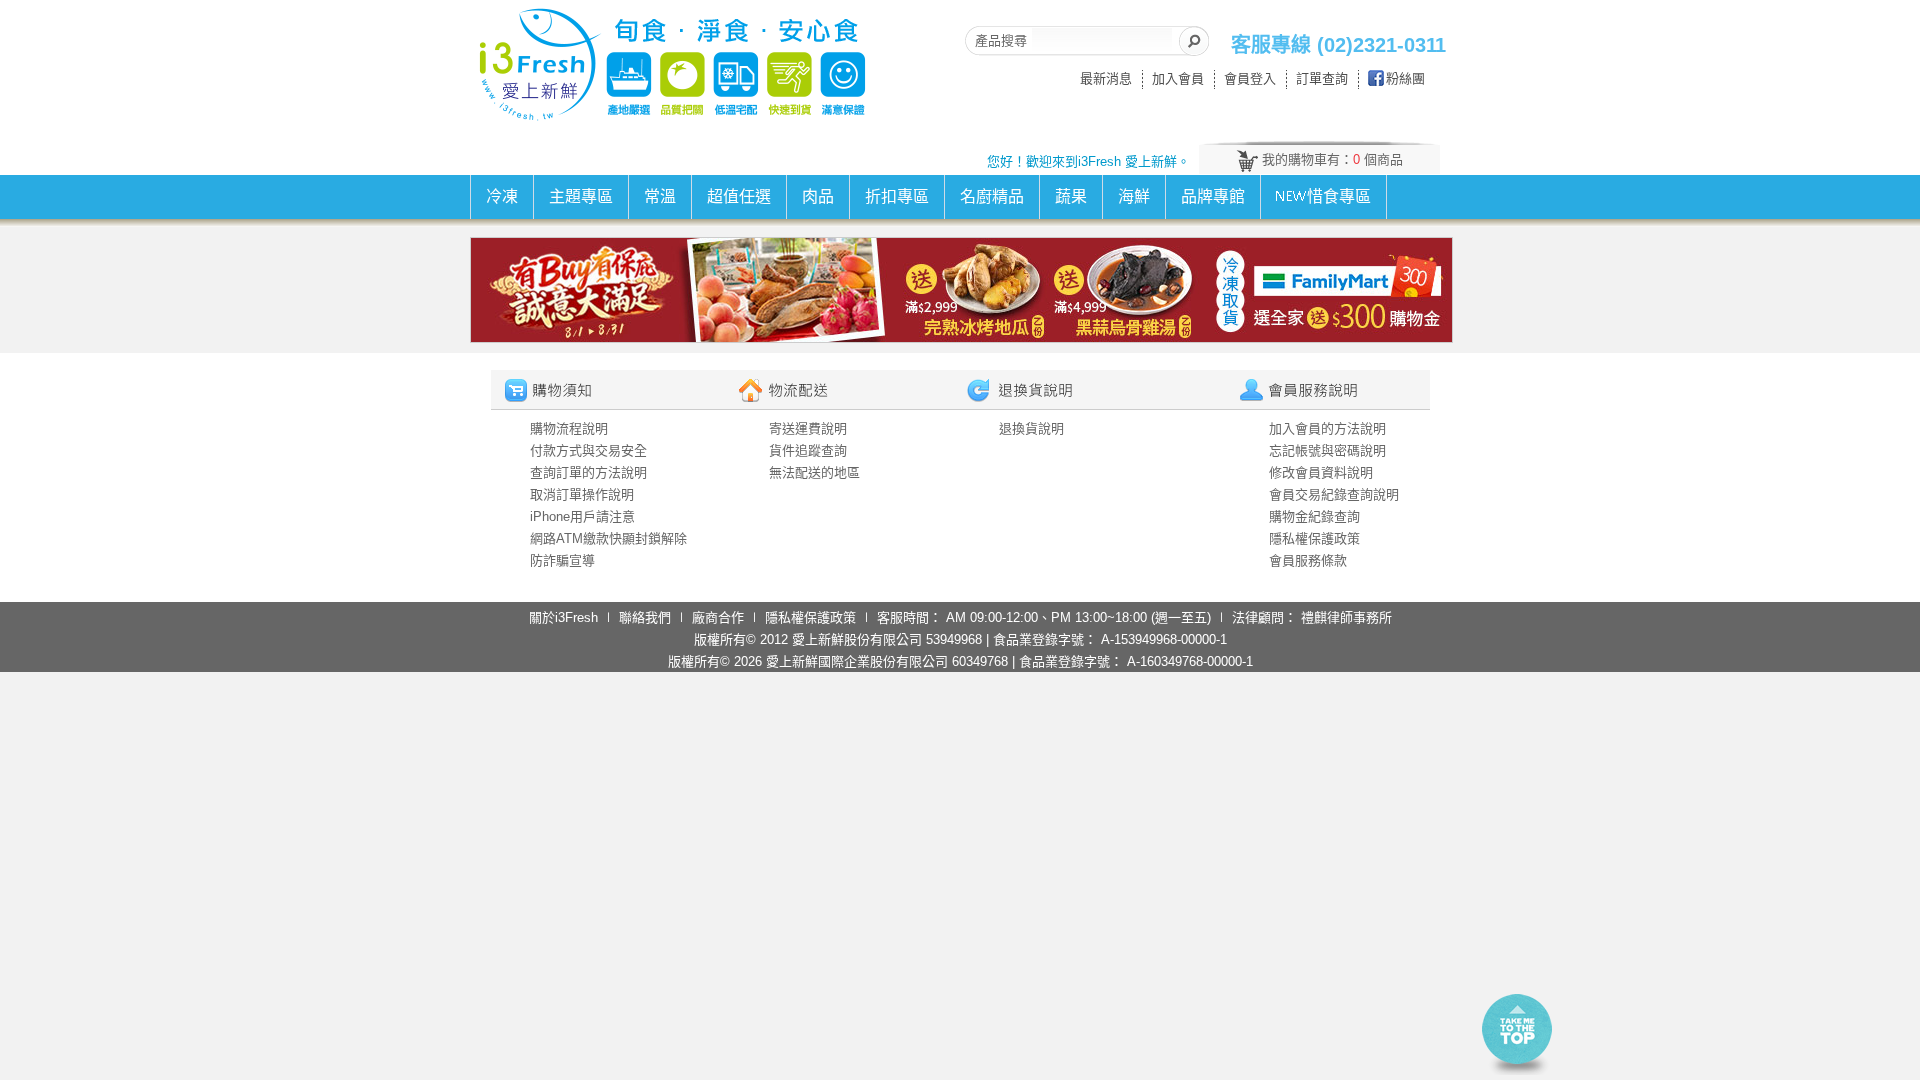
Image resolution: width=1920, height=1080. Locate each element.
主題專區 (581, 196)
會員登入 (1250, 78)
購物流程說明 (569, 428)
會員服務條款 (1308, 560)
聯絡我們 (645, 617)
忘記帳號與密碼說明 (1327, 450)
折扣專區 (897, 196)
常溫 (660, 196)
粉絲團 (1405, 78)
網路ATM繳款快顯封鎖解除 (608, 538)
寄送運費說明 (808, 428)
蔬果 (1071, 196)
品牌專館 (1213, 196)
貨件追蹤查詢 (808, 450)
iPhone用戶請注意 (582, 516)
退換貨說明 (1031, 428)
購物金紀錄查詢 (1314, 516)
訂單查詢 (1322, 78)
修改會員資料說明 (1321, 472)
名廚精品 (992, 196)
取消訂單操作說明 (582, 494)
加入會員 (1178, 78)
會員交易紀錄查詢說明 (1334, 494)
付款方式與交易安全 (588, 450)
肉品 (818, 196)
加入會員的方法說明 (1327, 428)
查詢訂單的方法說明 (588, 472)
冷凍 (502, 196)
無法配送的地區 (814, 472)
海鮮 (1134, 196)
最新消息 (1106, 78)
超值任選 (739, 196)
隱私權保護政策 (1314, 538)
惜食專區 (1339, 196)
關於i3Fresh (563, 617)
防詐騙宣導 (562, 560)
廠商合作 (718, 617)
